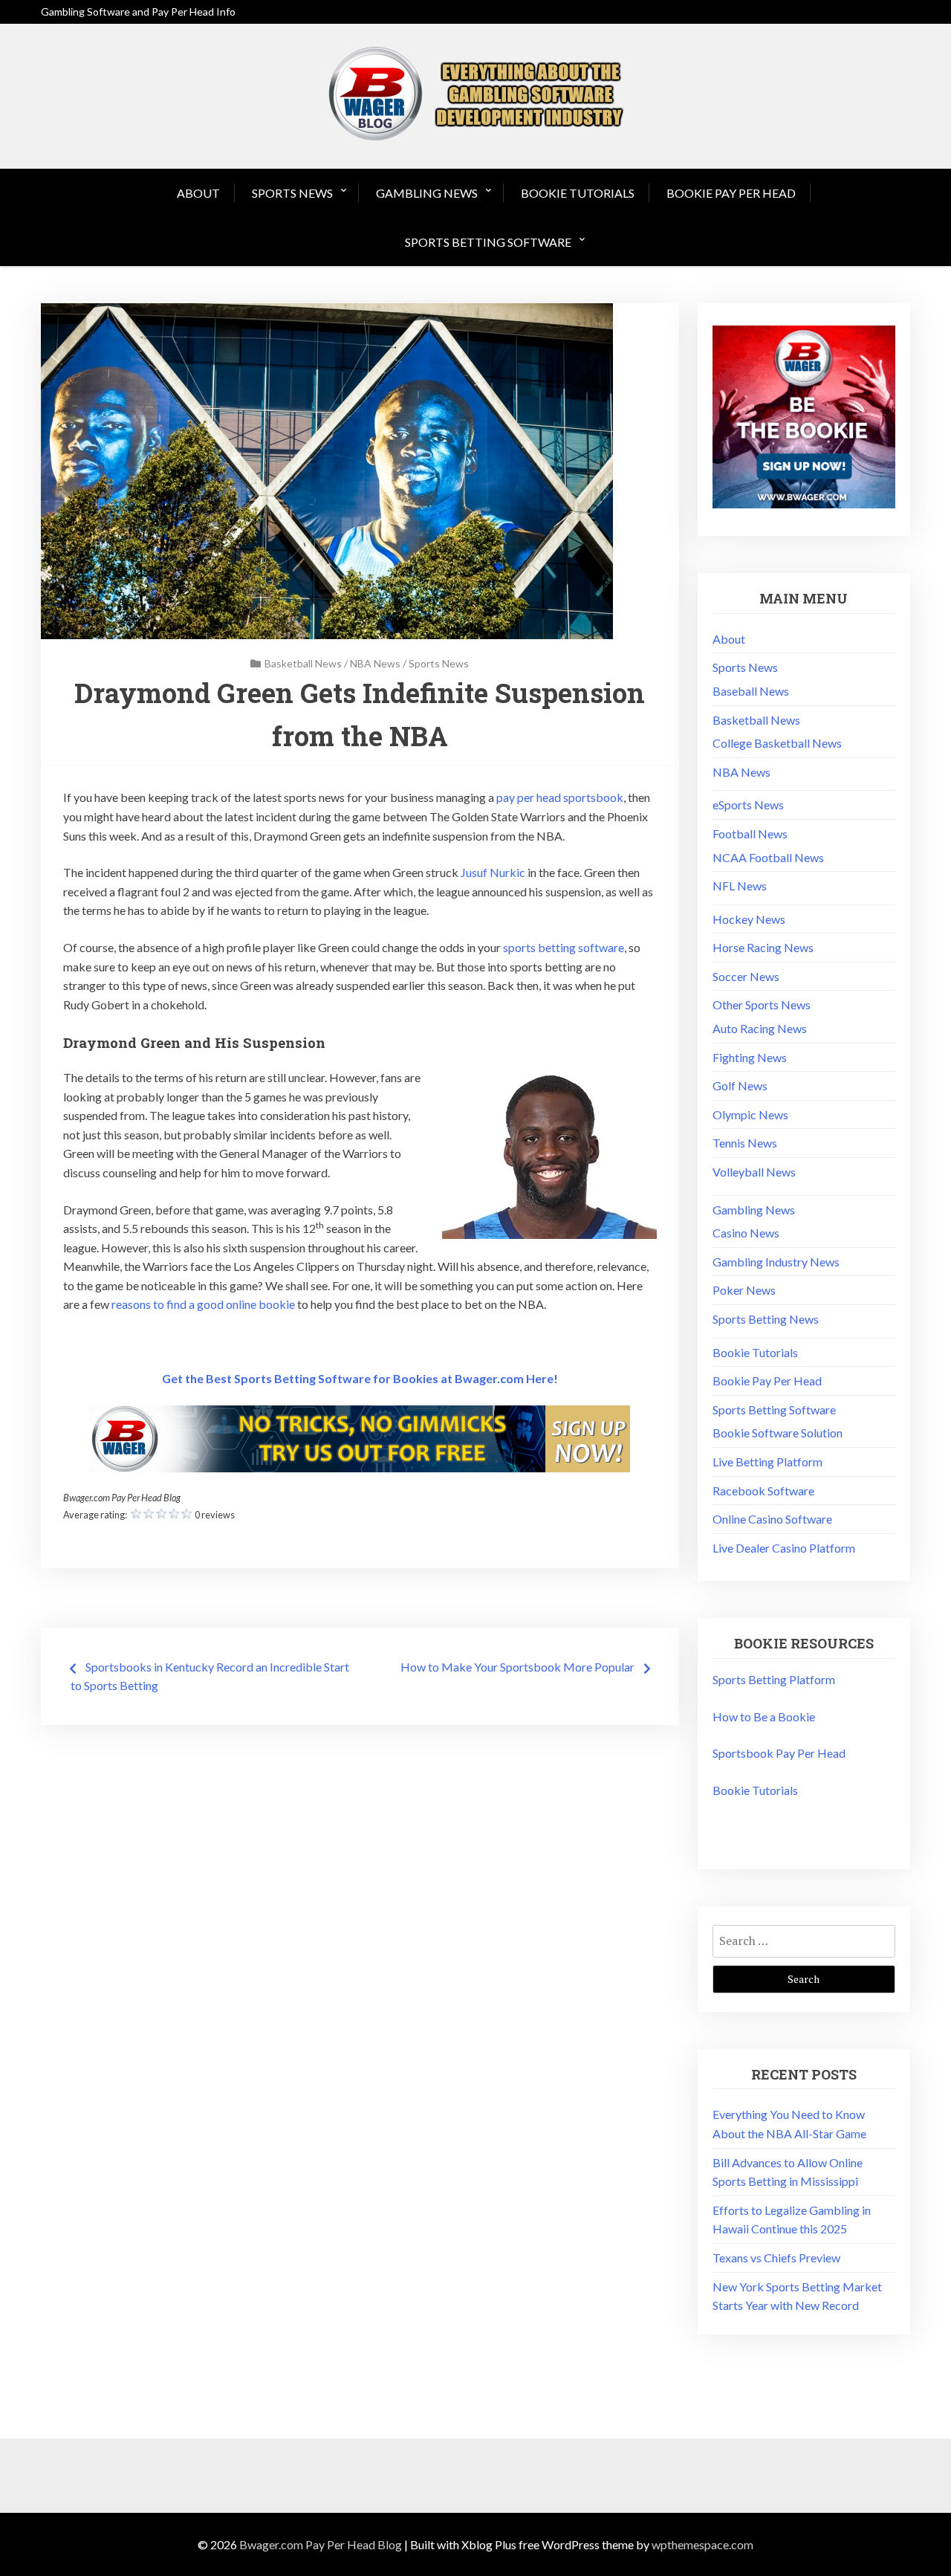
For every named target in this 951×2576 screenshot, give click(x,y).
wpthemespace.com (702, 2544)
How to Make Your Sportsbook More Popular (517, 1667)
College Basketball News (777, 743)
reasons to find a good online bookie (203, 1304)
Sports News (292, 193)
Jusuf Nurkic (493, 872)
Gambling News (427, 193)
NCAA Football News (768, 857)
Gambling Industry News (776, 1262)
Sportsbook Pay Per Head (779, 1753)
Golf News (740, 1085)
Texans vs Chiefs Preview (776, 2258)
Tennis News (745, 1143)
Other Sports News (762, 1004)
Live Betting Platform (767, 1462)
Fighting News (750, 1057)
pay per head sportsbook (560, 797)
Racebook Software (763, 1491)
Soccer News (746, 976)
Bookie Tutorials (578, 193)
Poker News (744, 1290)
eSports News (748, 805)
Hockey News (749, 919)
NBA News (375, 663)
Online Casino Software (772, 1519)
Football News (750, 834)
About (198, 193)
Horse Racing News (763, 947)
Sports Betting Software (488, 242)
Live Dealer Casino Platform (784, 1548)
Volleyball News (754, 1172)
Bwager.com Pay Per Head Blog (321, 2544)
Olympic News (750, 1114)
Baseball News (751, 691)
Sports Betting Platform (774, 1679)
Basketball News (303, 663)
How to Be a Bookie (764, 1716)
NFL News (740, 886)
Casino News (746, 1233)
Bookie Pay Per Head (731, 193)
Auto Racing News (760, 1028)
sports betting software (564, 947)
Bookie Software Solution (778, 1433)
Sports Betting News (766, 1319)
